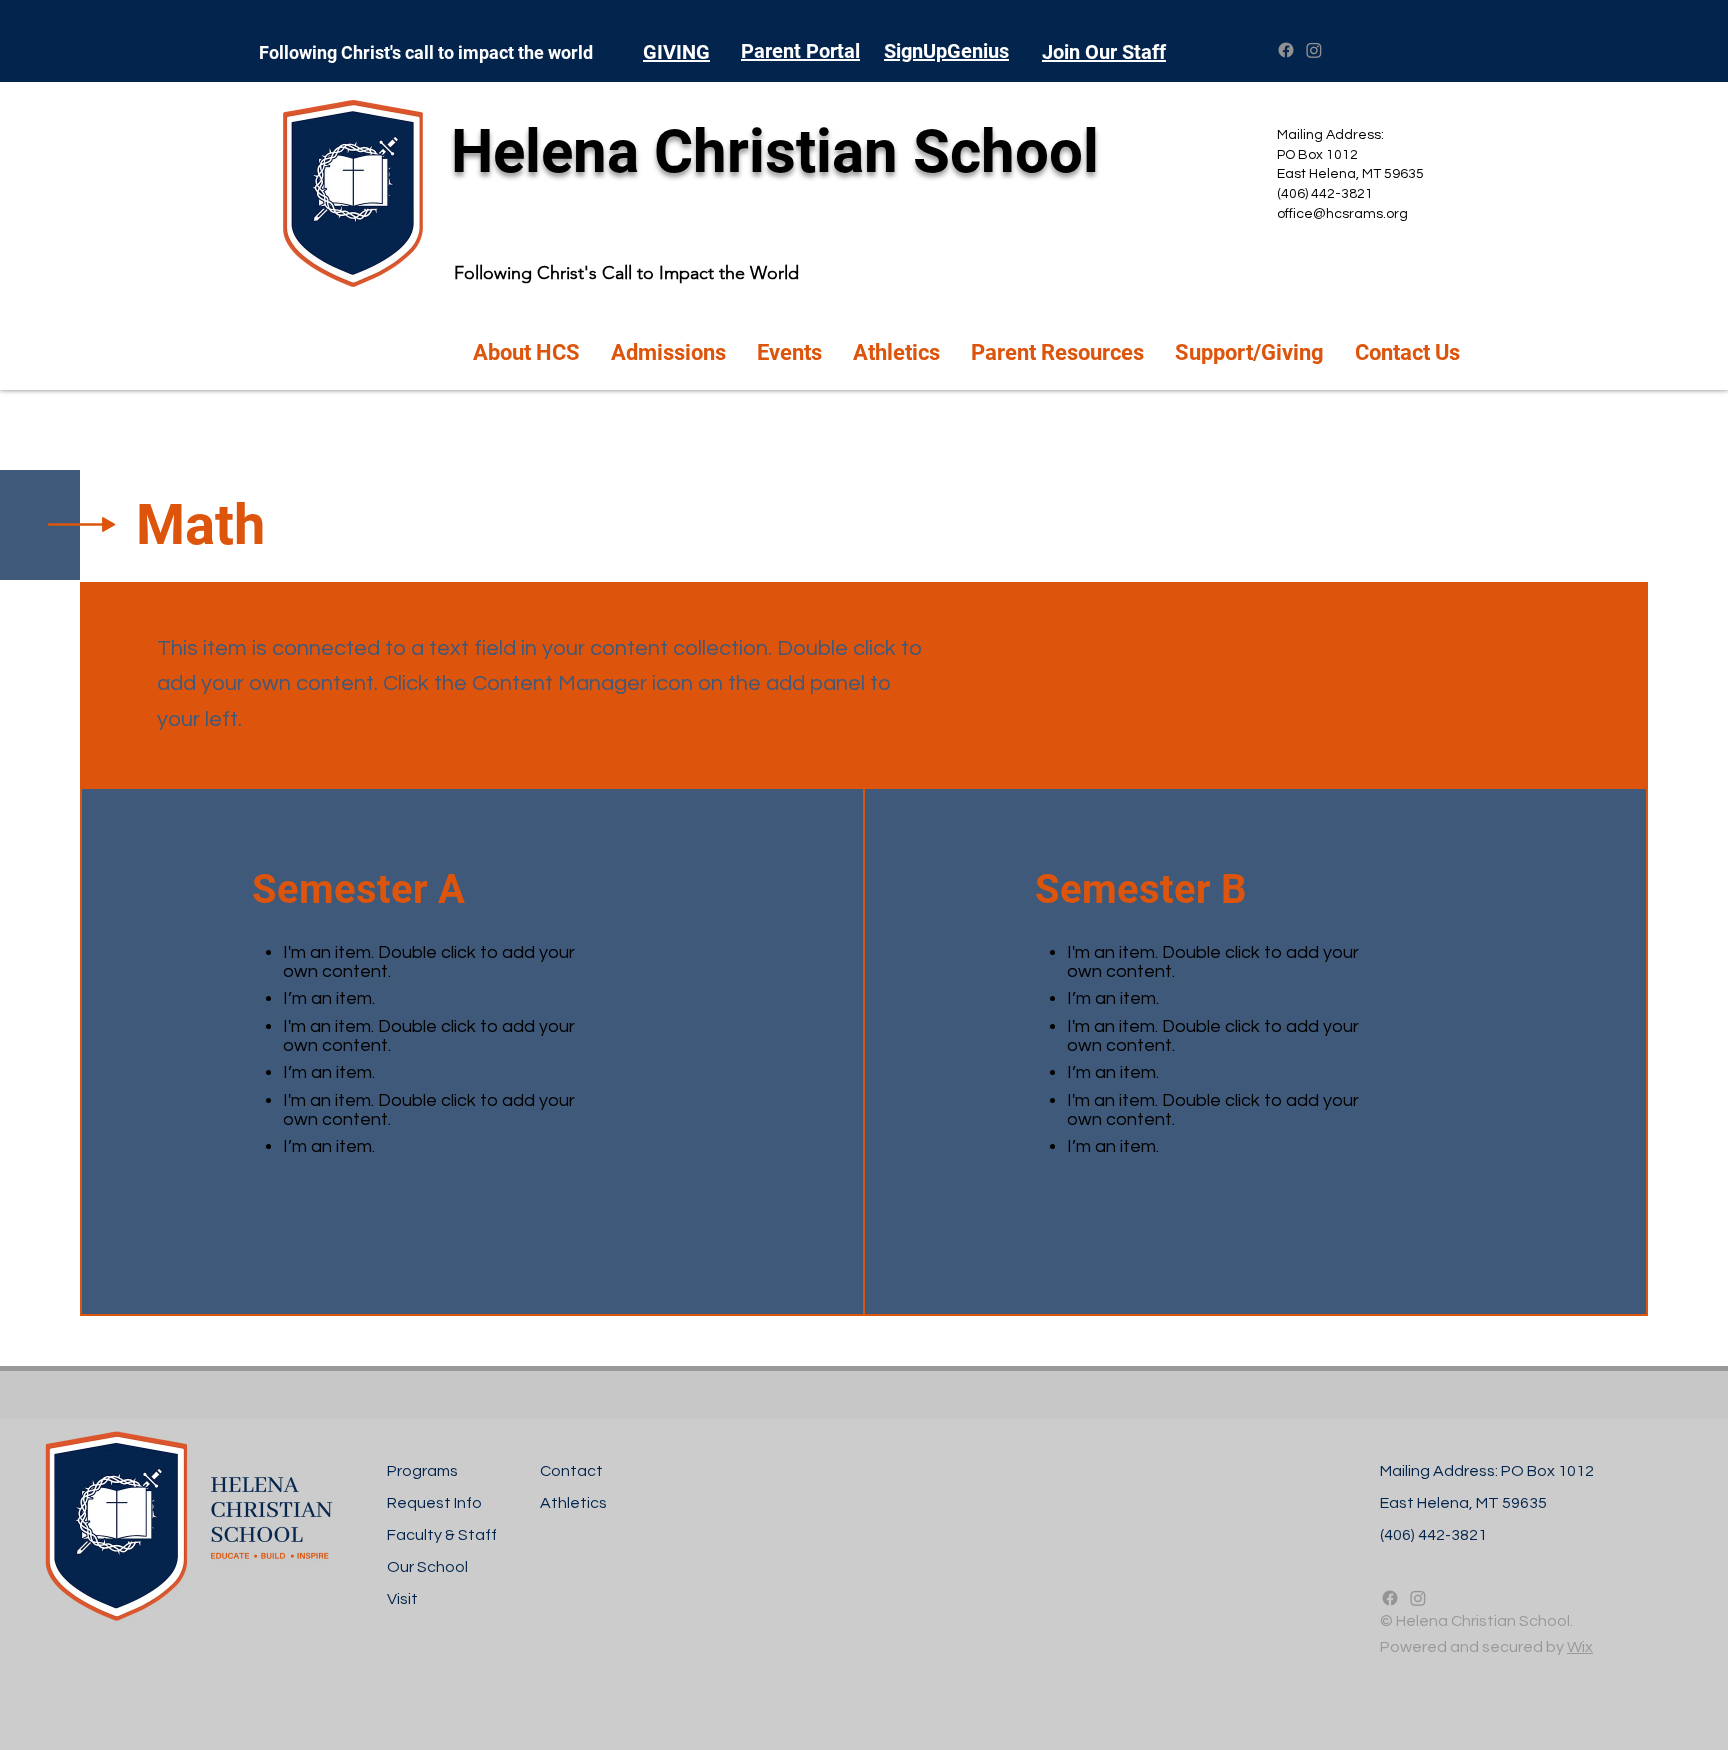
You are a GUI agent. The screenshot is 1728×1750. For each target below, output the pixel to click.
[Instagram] (1314, 50)
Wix (1580, 1647)
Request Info (434, 1503)
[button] (527, 353)
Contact (571, 1471)
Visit (402, 1599)
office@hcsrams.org (1342, 214)
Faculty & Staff (442, 1535)
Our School (427, 1567)
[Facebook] (1286, 50)
